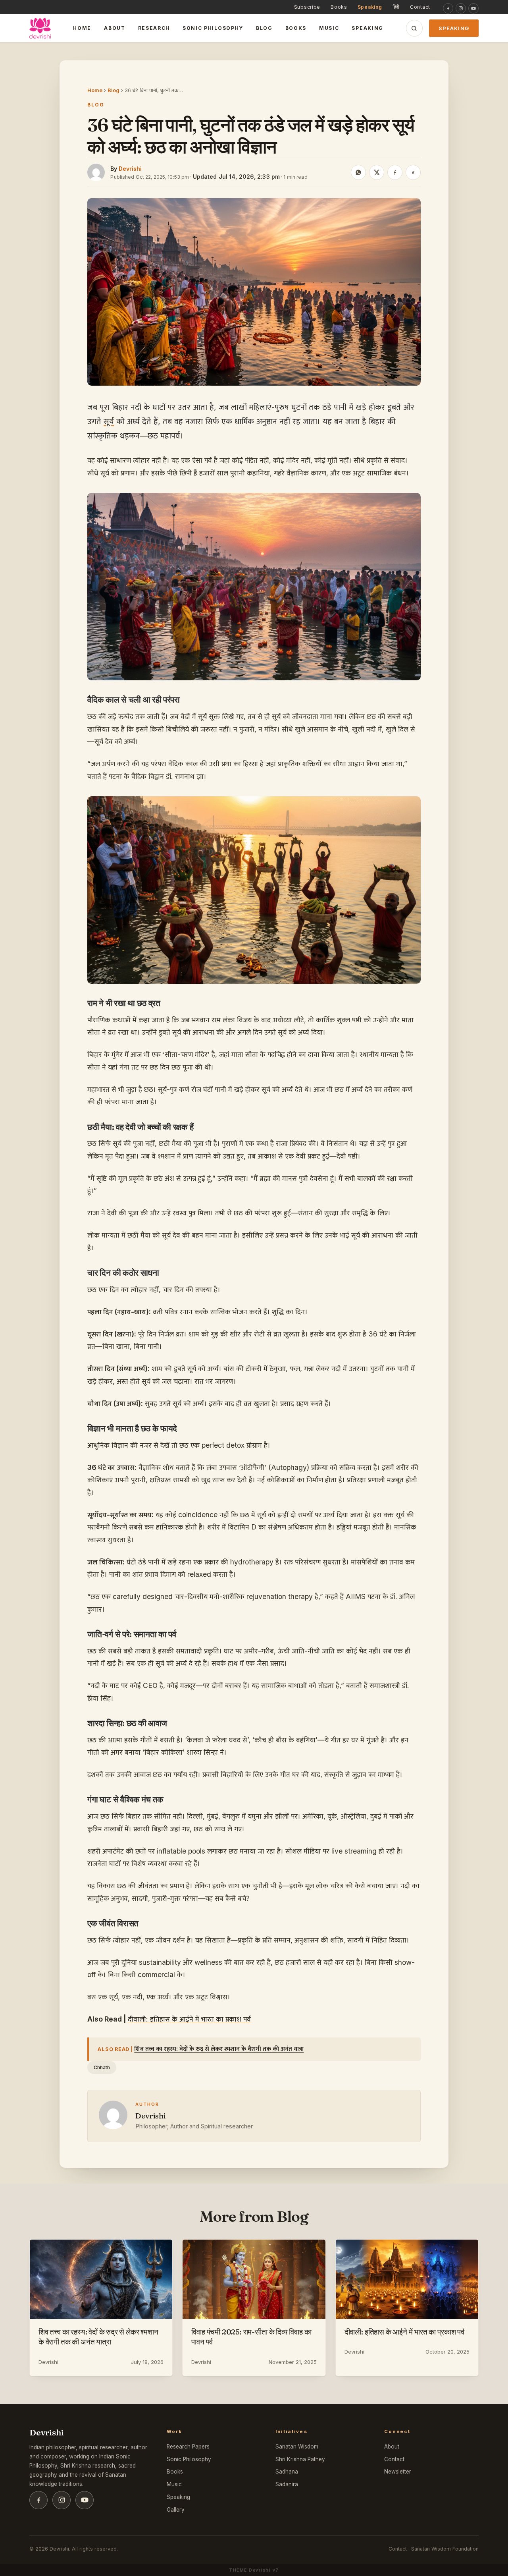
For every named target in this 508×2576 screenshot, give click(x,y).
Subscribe (307, 7)
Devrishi (130, 169)
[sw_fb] (448, 8)
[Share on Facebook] (395, 172)
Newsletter (398, 2472)
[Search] (414, 28)
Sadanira (287, 2484)
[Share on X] (377, 172)
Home (82, 28)
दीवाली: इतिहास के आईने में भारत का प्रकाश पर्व (189, 2019)
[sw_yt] (473, 8)
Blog (264, 28)
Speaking (370, 7)
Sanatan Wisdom (297, 2447)
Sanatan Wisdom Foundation (445, 2549)
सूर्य (109, 421)
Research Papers (188, 2447)
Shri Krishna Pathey (300, 2459)
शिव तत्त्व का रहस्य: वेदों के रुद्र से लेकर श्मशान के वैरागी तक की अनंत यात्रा (219, 2049)
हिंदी (396, 7)
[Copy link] (413, 172)
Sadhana (287, 2472)
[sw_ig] (461, 8)
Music (329, 28)
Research (154, 28)
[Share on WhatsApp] (358, 172)
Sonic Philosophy (213, 28)
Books (339, 7)
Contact (420, 7)
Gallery (176, 2510)
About (114, 28)
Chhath (102, 2067)
